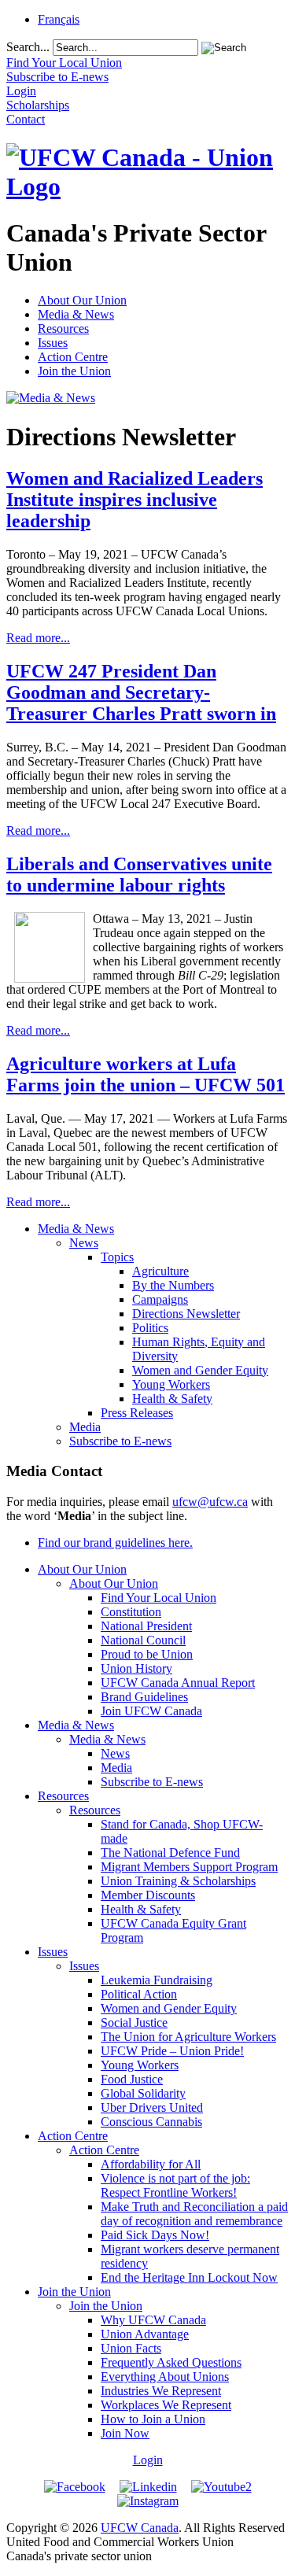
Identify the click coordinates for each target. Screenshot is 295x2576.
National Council (143, 1640)
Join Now (125, 2433)
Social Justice (134, 2022)
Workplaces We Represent (166, 2405)
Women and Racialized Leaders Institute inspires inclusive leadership (135, 500)
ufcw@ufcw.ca (210, 1502)
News (84, 1243)
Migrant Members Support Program (189, 1867)
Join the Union (74, 371)
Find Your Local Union (159, 1598)
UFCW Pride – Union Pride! (172, 2051)
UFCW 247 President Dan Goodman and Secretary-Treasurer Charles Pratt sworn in (141, 692)
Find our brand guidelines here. (115, 1543)
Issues (53, 343)
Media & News (76, 314)
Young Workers (171, 1384)
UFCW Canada (140, 2528)
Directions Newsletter (186, 1314)
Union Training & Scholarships (178, 1881)
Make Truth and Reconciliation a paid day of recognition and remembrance (194, 2214)
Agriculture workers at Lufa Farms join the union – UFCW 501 (146, 1074)
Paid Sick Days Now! (155, 2235)
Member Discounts (148, 1895)
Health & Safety (172, 1399)
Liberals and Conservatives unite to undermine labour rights (139, 875)
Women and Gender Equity (200, 1370)
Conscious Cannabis (151, 2122)
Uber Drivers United (152, 2107)
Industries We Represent (161, 2391)
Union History (136, 1668)
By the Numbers (173, 1285)
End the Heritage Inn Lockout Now (189, 2277)
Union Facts (131, 2348)
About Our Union (82, 300)
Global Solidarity (143, 2093)
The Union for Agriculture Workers (188, 2037)
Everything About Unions (165, 2377)
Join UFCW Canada (151, 1711)
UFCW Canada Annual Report (178, 1683)
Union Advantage (145, 2334)
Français (59, 19)
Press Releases (137, 1413)
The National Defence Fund (170, 1853)
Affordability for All (151, 2164)
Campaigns (160, 1299)
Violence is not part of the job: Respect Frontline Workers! (175, 2185)
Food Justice (132, 2079)
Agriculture (160, 1271)
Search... (28, 47)
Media (85, 1427)
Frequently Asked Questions (171, 2362)
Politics (150, 1328)
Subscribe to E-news (120, 1441)
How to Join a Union (153, 2419)
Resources (63, 328)
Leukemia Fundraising (157, 1980)
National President (146, 1626)
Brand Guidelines (144, 1697)
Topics (117, 1257)
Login (148, 2460)
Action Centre (73, 357)
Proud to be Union (147, 1654)
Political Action (139, 1994)
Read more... (38, 638)
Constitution (131, 1612)
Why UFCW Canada (153, 2320)
